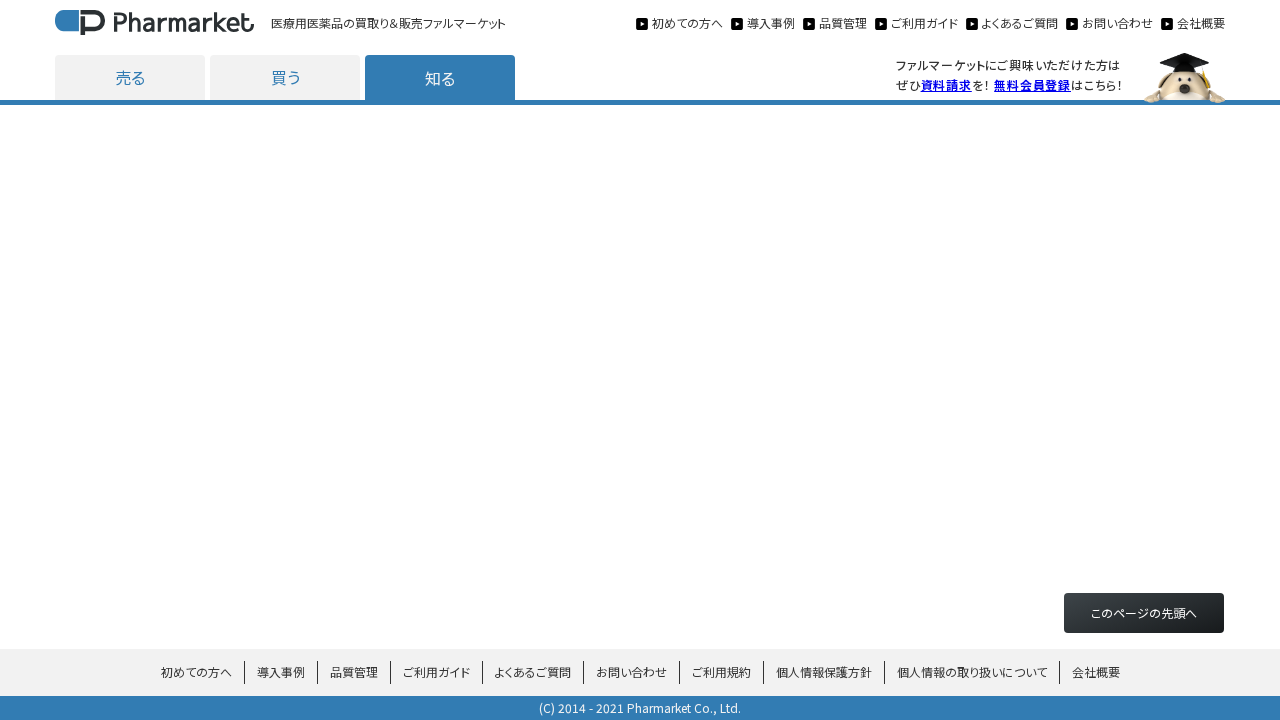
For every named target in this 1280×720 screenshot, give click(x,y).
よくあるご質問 (533, 671)
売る (130, 77)
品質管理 (354, 671)
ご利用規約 (721, 671)
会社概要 (1096, 671)
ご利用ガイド (436, 671)
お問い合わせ (631, 671)
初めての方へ (196, 671)
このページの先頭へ (1144, 612)
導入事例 (281, 671)
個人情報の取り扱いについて (972, 671)
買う (285, 77)
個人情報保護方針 (824, 671)
